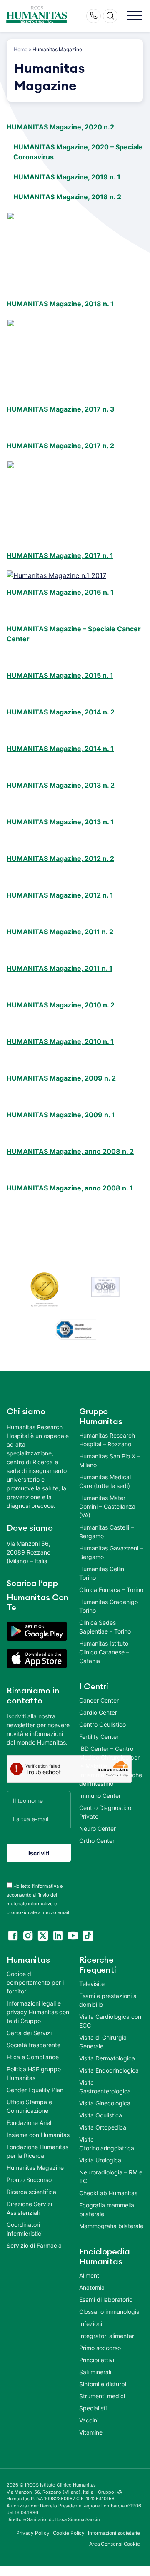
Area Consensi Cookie (115, 2544)
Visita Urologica (100, 2160)
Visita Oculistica (101, 2115)
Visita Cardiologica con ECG (110, 2021)
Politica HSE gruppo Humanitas (34, 2073)
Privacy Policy (33, 2533)
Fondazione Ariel (29, 2123)
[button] (135, 16)
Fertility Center (99, 1737)
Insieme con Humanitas (38, 2135)
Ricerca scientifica (31, 2192)
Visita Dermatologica (107, 2058)
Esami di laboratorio (106, 2300)
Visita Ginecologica (105, 2103)
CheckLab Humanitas (108, 2193)
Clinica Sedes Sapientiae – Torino (105, 1627)
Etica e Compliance (33, 2057)
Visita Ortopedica (103, 2127)
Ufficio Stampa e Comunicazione (29, 2106)
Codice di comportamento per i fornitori (35, 1982)
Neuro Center (97, 1828)
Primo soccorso (100, 2348)
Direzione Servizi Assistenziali (29, 2208)
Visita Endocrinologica (109, 2070)
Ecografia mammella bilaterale (107, 2209)
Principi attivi (97, 2360)
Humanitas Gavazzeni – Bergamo (111, 1552)
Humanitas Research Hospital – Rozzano (107, 1440)
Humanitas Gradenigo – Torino (111, 1606)
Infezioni (91, 2324)
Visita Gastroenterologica (105, 2087)
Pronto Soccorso (29, 2180)
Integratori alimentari (107, 2336)
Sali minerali (95, 2372)
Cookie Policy (69, 2533)
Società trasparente (34, 2045)
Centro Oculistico (102, 1724)
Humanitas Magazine (35, 2168)
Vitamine (91, 2432)
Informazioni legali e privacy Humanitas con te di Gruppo (38, 2012)
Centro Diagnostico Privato (105, 1812)
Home (21, 49)
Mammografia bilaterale (111, 2226)
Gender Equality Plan (35, 2090)
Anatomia (92, 2287)
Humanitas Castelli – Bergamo (106, 1532)
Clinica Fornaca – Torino (111, 1590)
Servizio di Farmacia (34, 2245)
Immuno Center (100, 1796)
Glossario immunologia (109, 2312)
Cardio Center (98, 1712)
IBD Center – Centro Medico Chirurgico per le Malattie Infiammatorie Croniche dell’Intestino (111, 1766)
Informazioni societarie (114, 2533)
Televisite (92, 1984)
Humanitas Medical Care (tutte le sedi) (105, 1481)
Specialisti (93, 2408)
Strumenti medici (102, 2396)
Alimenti (90, 2275)
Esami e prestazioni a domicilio (108, 2000)
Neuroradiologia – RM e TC (111, 2177)
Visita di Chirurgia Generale (103, 2042)
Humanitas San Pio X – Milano (110, 1460)
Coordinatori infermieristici (25, 2229)
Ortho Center (97, 1841)
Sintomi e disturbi (103, 2384)
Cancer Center (99, 1700)
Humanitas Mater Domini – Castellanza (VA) (107, 1506)
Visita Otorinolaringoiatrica (107, 2144)
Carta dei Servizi (29, 2033)
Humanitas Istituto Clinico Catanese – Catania (104, 1652)
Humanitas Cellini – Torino (105, 1573)
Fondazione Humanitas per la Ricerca (37, 2151)
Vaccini (89, 2420)
